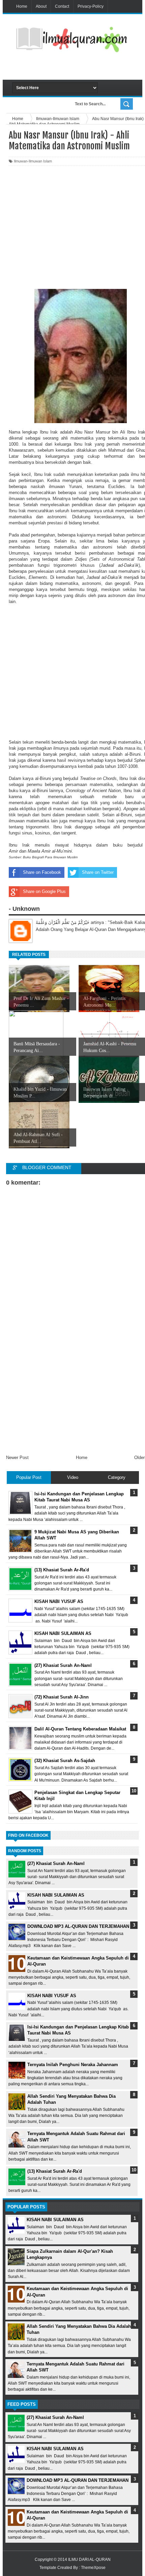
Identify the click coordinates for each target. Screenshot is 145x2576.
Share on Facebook (42, 872)
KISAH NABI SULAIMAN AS (56, 1895)
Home (22, 6)
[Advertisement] (79, 68)
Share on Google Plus (44, 891)
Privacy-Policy (91, 6)
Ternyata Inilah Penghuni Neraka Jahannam (73, 2065)
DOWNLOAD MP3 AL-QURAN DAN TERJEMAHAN (78, 1926)
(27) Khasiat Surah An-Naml (56, 1863)
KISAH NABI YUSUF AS (52, 1996)
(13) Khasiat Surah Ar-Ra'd (55, 2171)
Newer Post (17, 1458)
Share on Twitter (98, 872)
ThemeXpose (93, 2568)
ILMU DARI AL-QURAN (89, 2560)
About (41, 6)
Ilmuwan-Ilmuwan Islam (33, 161)
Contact (62, 6)
